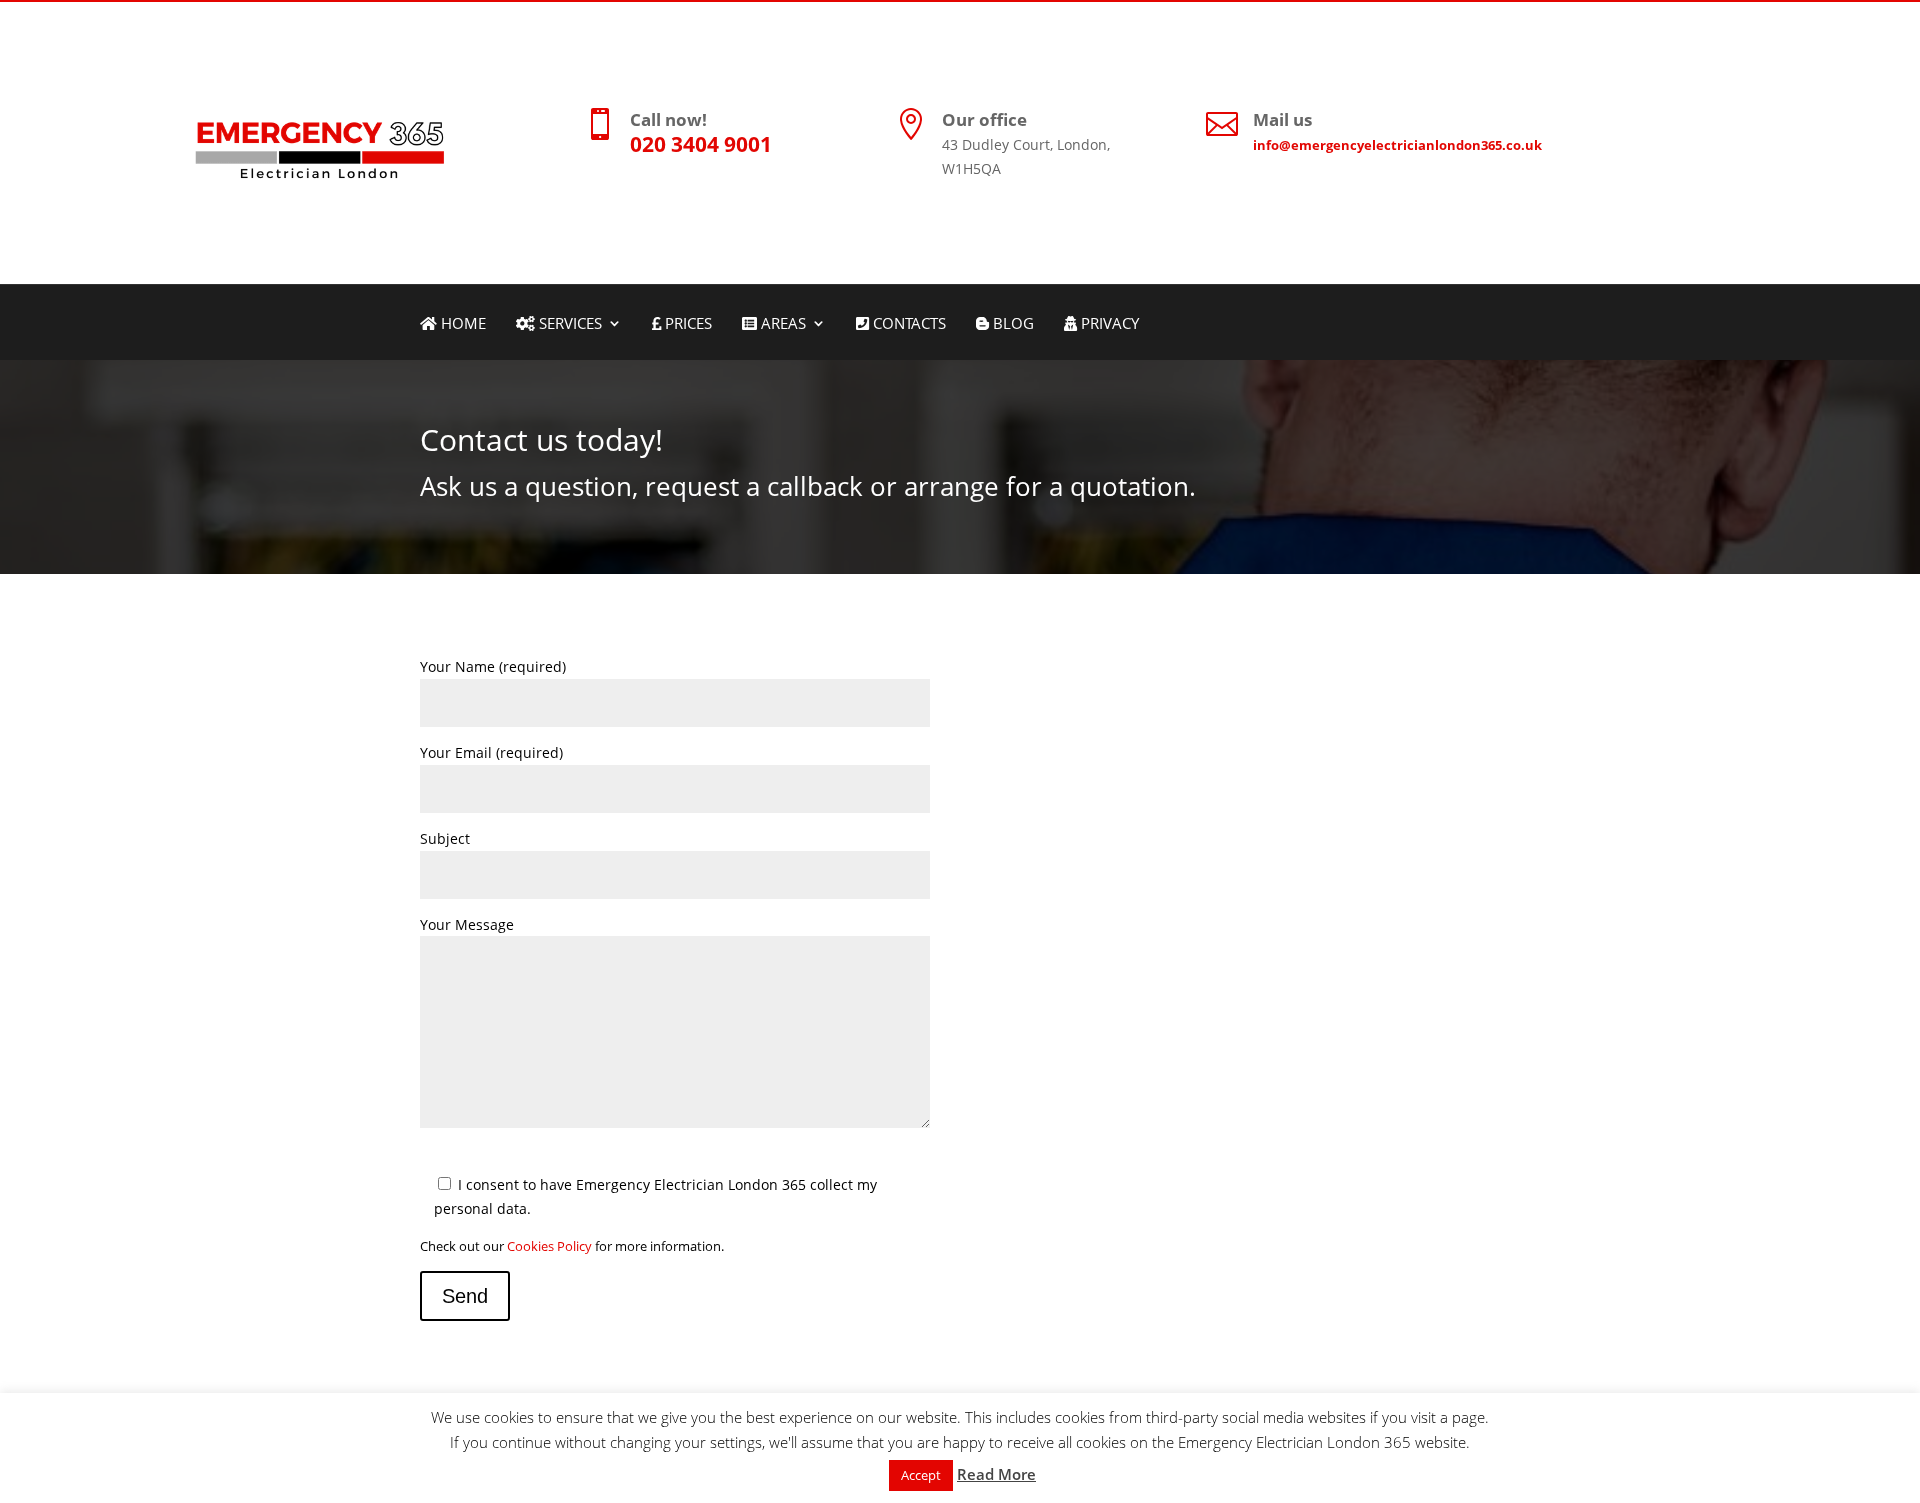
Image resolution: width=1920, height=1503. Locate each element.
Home (461, 324)
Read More (996, 1474)
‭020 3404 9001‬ (701, 144)
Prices (686, 324)
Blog (1011, 324)
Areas (781, 324)
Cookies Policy (549, 1246)
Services (568, 324)
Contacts (907, 324)
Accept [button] (921, 1475)
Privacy (1108, 324)
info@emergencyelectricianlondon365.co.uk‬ (1397, 145)
